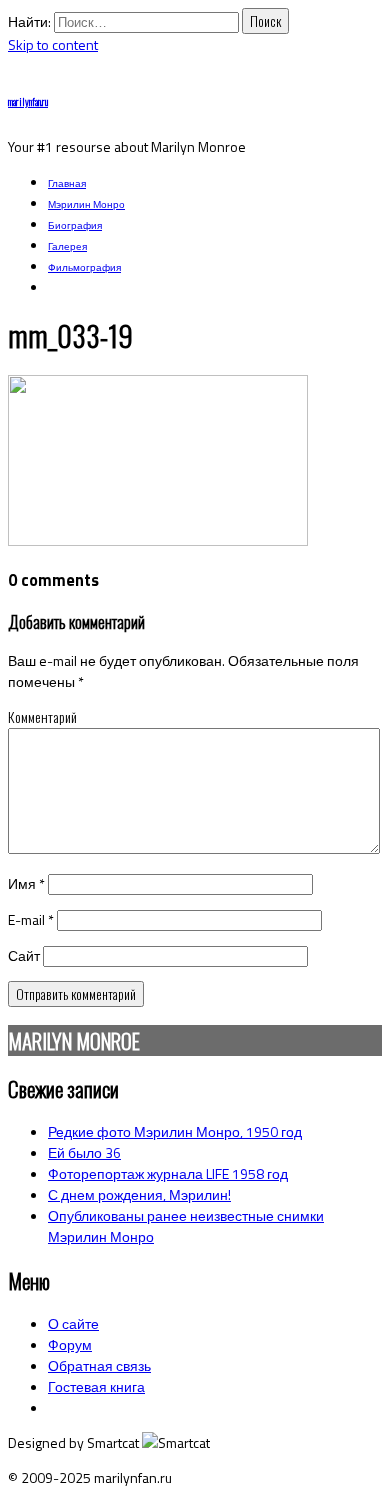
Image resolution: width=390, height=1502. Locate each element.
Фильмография (84, 267)
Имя (26, 883)
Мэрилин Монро (86, 204)
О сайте (73, 1323)
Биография (75, 225)
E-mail (31, 919)
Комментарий (42, 716)
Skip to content (53, 44)
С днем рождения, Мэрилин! (139, 1194)
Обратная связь (99, 1365)
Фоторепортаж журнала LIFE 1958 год (168, 1173)
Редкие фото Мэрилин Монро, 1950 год (175, 1131)
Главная (67, 183)
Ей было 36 (84, 1152)
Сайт (24, 955)
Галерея (67, 246)
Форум (70, 1344)
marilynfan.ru (28, 101)
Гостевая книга (96, 1386)
